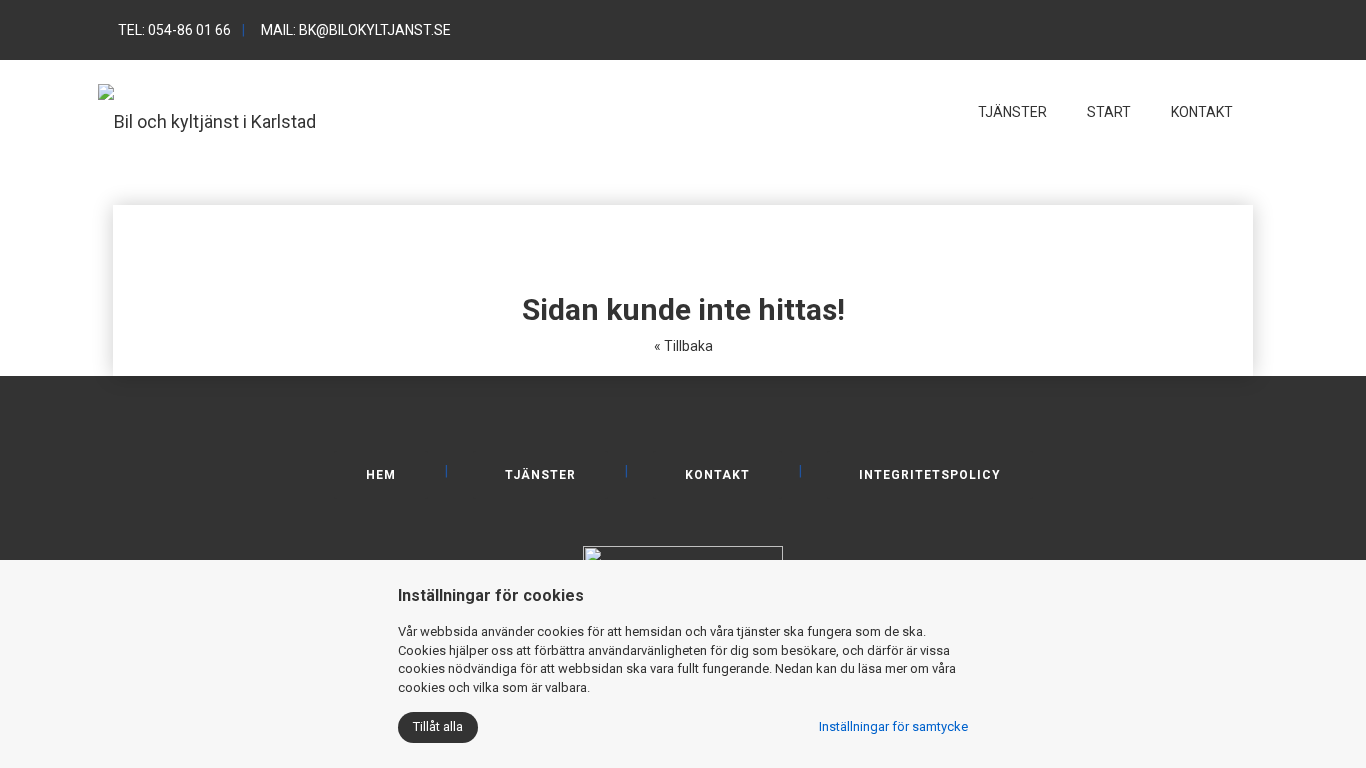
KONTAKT (717, 475)
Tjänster (1012, 112)
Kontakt (1202, 112)
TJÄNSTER (540, 475)
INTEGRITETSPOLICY (930, 475)
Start (1109, 112)
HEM (381, 475)
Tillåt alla (438, 726)
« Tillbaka (683, 346)
